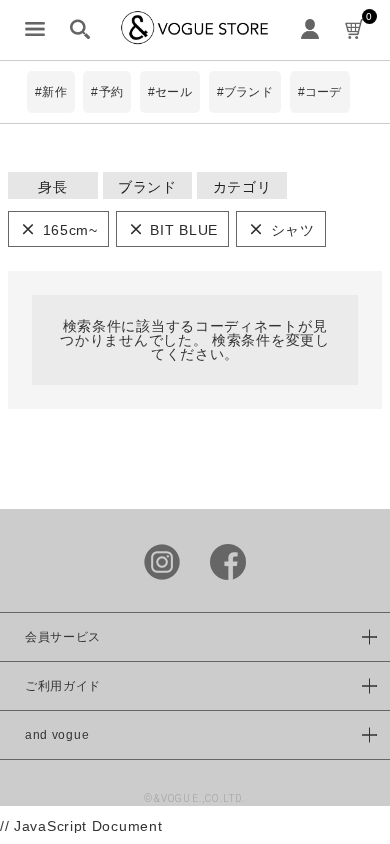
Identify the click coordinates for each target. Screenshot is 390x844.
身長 (52, 187)
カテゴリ (242, 187)
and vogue (57, 735)
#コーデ (320, 92)
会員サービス (63, 637)
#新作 (51, 92)
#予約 (107, 92)
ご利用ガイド (63, 686)
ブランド (147, 187)
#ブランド (245, 92)
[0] (355, 30)
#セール (170, 92)
